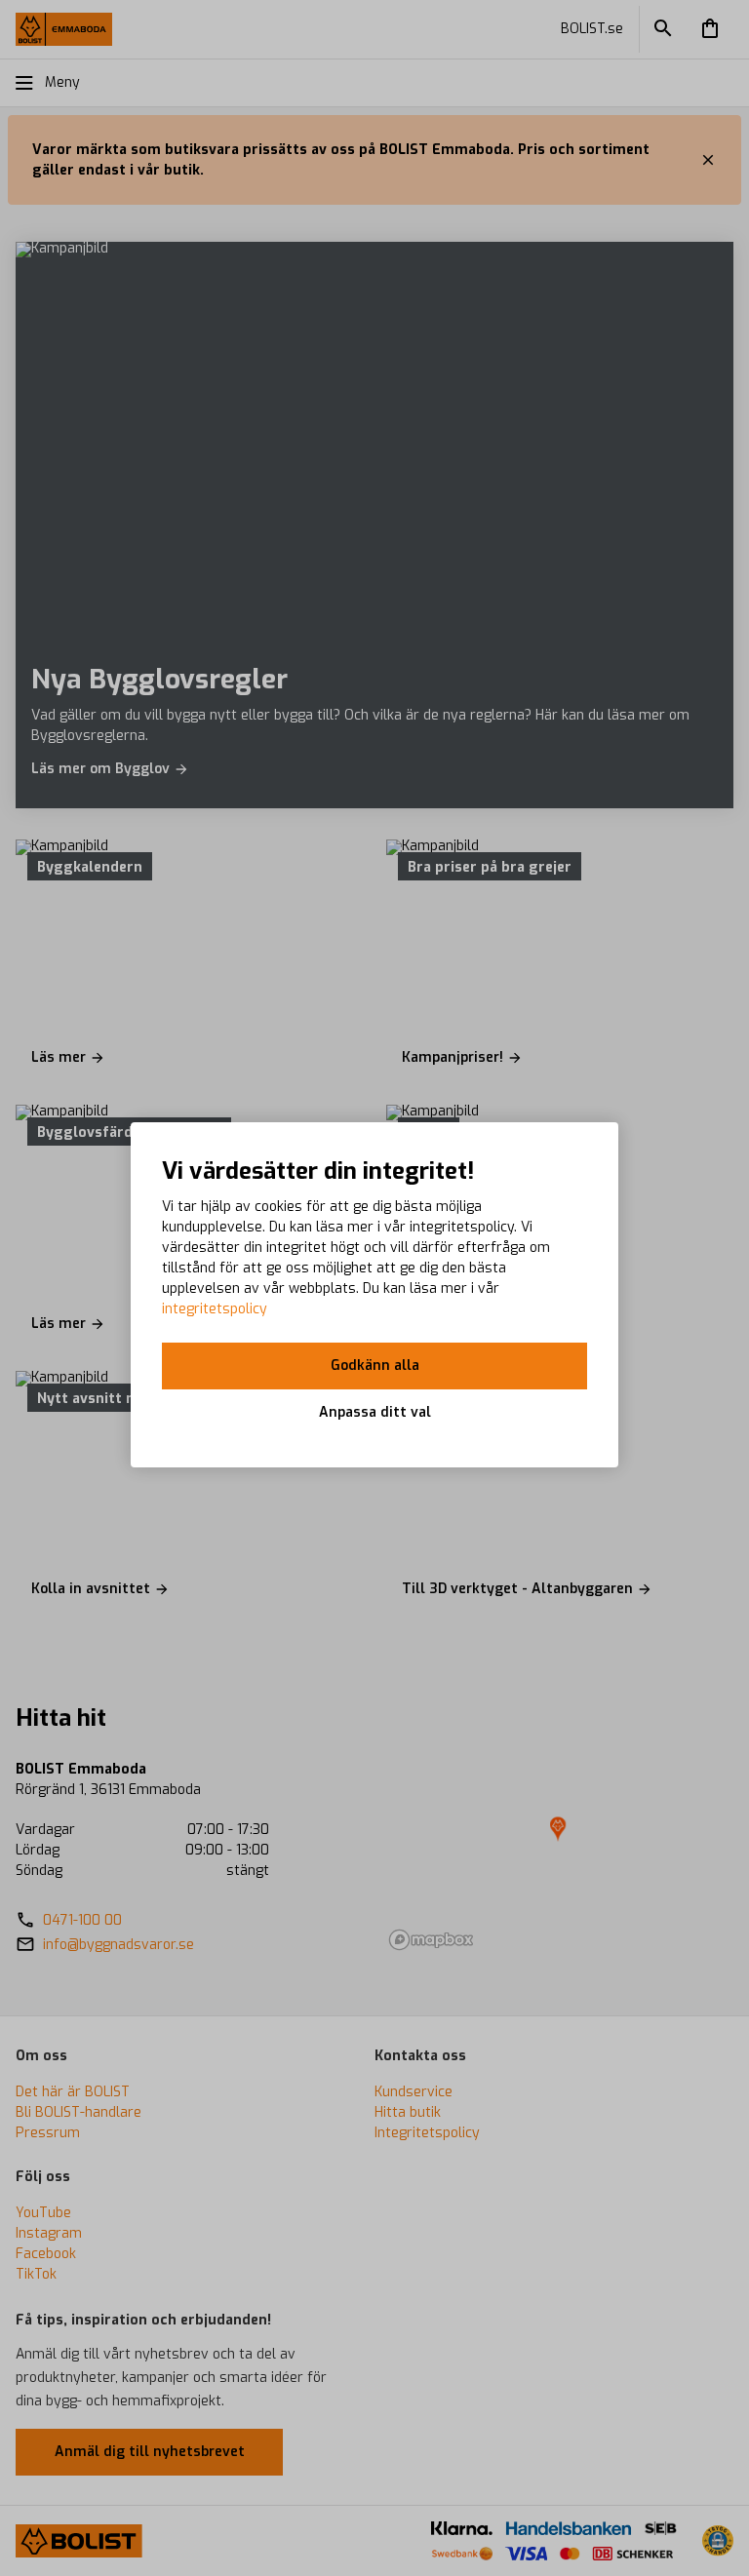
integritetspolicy (215, 1309)
